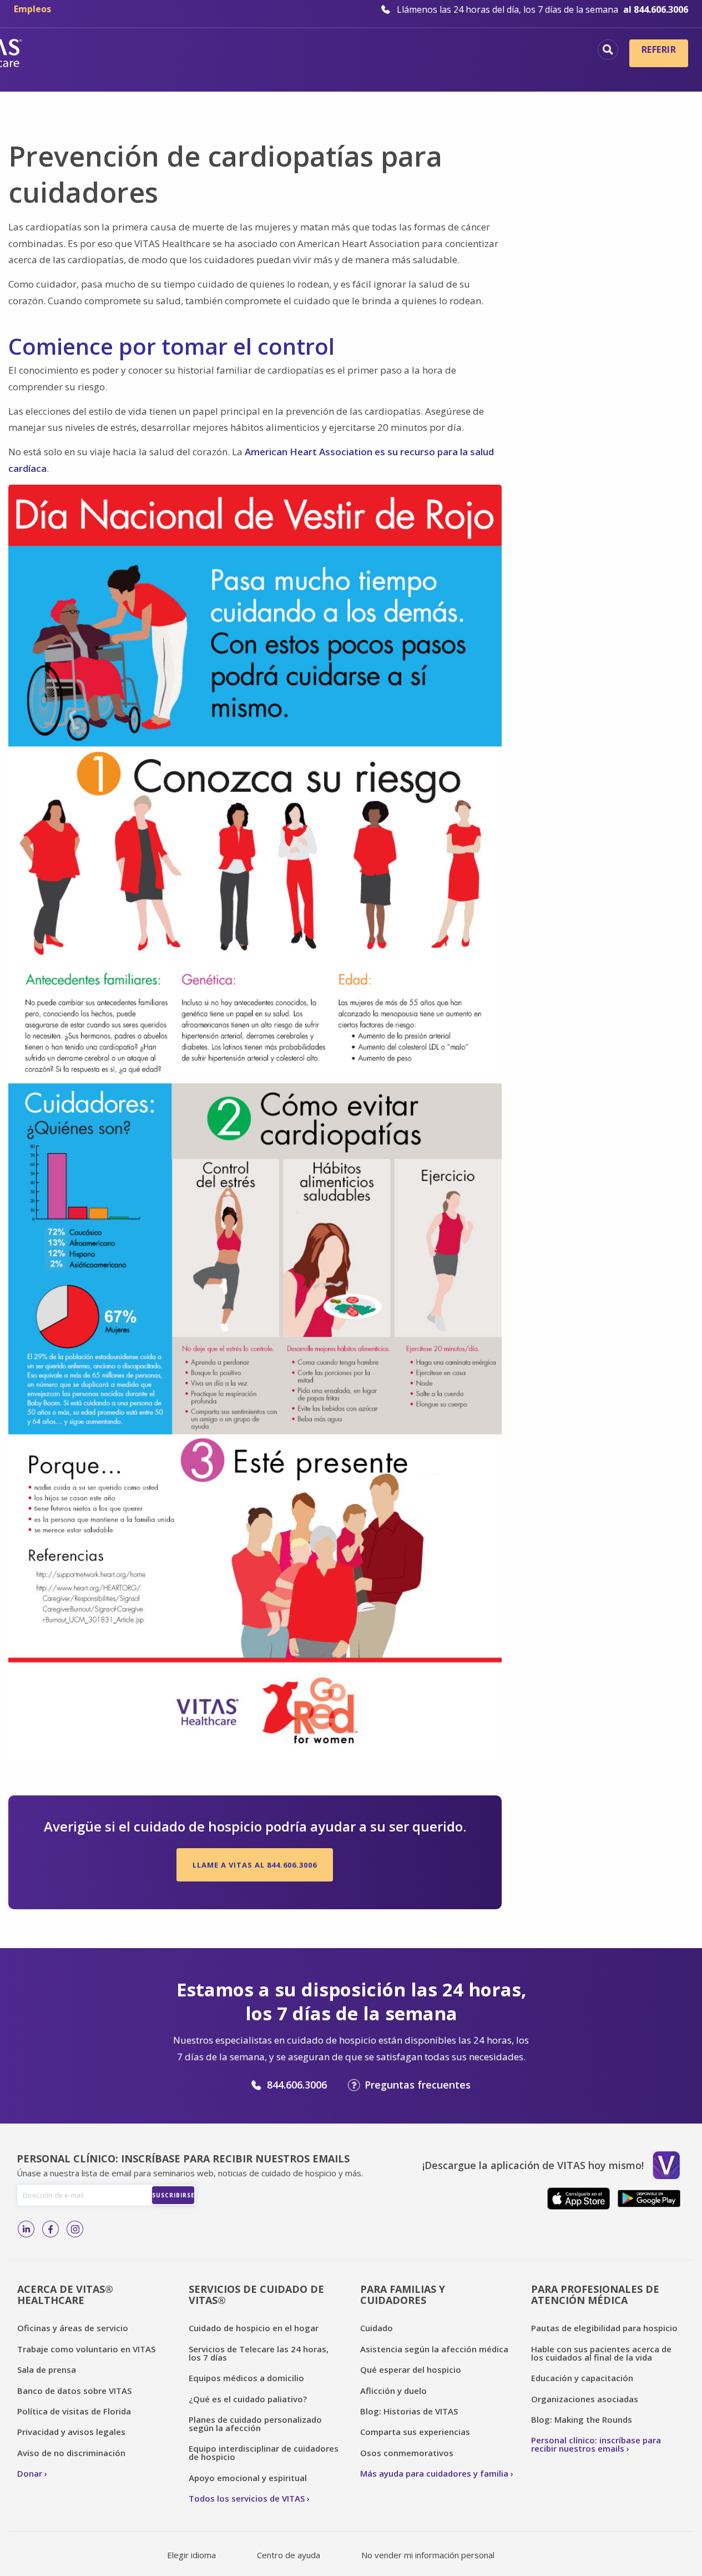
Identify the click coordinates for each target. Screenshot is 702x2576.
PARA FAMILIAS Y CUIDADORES (403, 2295)
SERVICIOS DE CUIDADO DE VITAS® (256, 2295)
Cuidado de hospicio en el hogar (254, 2328)
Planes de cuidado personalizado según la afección (255, 2424)
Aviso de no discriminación (71, 2453)
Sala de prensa (47, 2369)
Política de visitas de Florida (74, 2411)
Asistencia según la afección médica (434, 2349)
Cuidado (377, 2328)
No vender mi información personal (428, 2555)
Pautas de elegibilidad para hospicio (604, 2328)
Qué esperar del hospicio (411, 2369)
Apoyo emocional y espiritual (248, 2478)
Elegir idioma (191, 2555)
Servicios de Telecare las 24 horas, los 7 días (259, 2353)
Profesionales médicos (525, 51)
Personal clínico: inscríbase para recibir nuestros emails (596, 2444)
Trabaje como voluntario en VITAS (86, 2349)
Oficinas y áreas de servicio (73, 2328)
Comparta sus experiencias (415, 2432)
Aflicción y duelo (393, 2391)
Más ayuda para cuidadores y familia (434, 2473)
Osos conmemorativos (407, 2453)
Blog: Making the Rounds (582, 2419)
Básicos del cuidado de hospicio (259, 51)
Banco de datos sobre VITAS (74, 2391)
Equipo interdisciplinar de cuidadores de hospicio (264, 2452)
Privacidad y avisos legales (71, 2432)
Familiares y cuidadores (522, 69)
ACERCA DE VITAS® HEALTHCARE (65, 2295)
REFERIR (659, 49)
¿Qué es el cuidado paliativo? (248, 2399)
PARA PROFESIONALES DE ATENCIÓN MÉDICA (595, 2295)
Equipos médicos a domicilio (246, 2378)
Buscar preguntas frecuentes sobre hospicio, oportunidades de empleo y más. (608, 50)
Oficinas (140, 51)
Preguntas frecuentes (418, 2085)
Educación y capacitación (582, 2378)
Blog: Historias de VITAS (409, 2411)
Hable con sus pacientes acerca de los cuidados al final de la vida (601, 2353)
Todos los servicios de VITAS (247, 2498)
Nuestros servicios (403, 51)
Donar (30, 2473)
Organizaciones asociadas (585, 2399)
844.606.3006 (297, 2085)
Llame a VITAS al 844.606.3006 (255, 1865)
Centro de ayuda (289, 2555)
